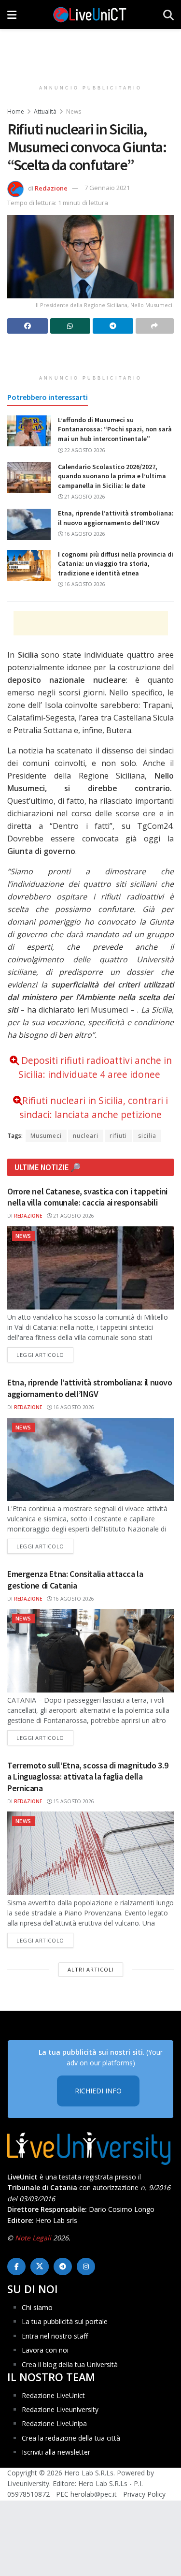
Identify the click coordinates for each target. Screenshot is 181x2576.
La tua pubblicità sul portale (65, 2321)
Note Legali (33, 2238)
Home (16, 111)
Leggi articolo (45, 1354)
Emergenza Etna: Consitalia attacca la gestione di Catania (75, 1579)
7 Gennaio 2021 (107, 188)
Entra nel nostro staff (55, 2336)
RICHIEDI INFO (98, 2091)
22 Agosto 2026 (84, 450)
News (74, 111)
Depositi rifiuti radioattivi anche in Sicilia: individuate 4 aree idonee (95, 1067)
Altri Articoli (91, 1969)
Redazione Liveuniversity (60, 2409)
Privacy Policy (144, 2494)
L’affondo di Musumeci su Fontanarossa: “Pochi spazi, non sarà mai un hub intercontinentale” (115, 429)
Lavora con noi (45, 2350)
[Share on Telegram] (113, 326)
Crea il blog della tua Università (70, 2364)
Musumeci (46, 1136)
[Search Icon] (168, 15)
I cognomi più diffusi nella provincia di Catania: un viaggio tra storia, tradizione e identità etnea (116, 564)
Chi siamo (37, 2307)
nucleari (86, 1136)
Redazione (51, 188)
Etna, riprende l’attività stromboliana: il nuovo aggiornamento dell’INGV (116, 518)
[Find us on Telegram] (63, 2267)
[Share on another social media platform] (155, 326)
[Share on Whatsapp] (70, 326)
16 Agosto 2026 (84, 534)
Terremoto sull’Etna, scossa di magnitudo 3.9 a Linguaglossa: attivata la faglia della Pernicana (88, 1777)
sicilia (147, 1136)
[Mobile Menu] (12, 15)
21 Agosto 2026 (84, 497)
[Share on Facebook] (28, 326)
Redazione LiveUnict (53, 2395)
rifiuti (118, 1136)
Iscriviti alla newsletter (56, 2452)
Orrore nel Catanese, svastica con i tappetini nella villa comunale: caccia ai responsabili (87, 1197)
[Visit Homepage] (90, 15)
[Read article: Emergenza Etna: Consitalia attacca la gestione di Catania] (90, 1651)
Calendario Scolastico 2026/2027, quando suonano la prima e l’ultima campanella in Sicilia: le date (112, 476)
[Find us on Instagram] (86, 2267)
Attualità (45, 111)
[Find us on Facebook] (16, 2267)
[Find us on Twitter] (40, 2267)
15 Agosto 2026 (73, 1801)
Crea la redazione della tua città (71, 2438)
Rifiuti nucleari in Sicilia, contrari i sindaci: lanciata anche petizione (94, 1107)
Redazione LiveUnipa (54, 2423)
